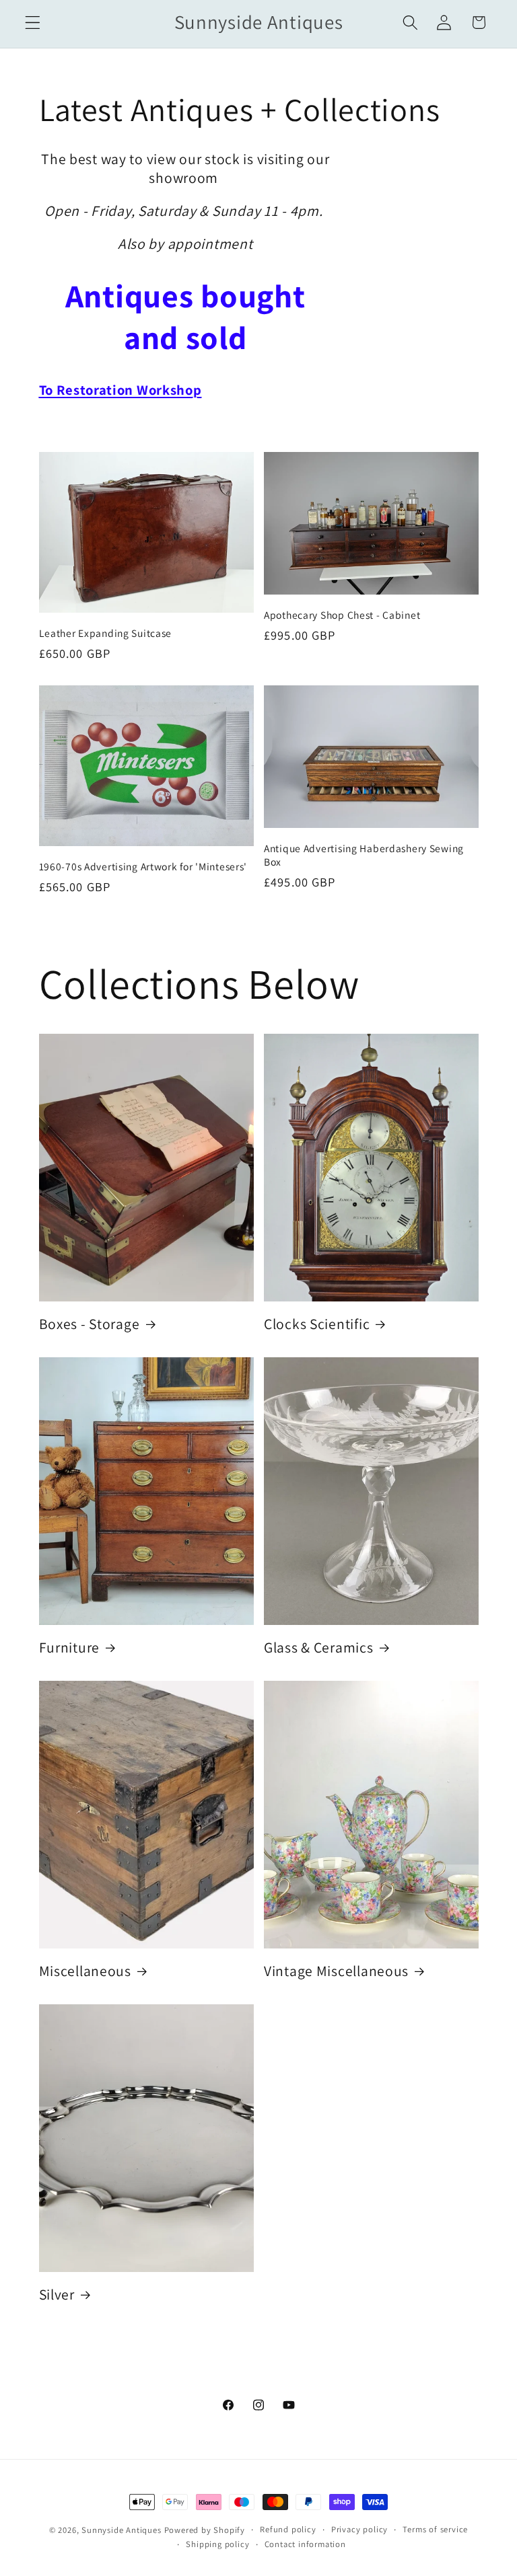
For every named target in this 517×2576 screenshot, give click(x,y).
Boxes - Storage (90, 1324)
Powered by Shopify (205, 2530)
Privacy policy (359, 2529)
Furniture (69, 1647)
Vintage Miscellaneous (336, 1971)
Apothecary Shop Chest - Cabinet (342, 615)
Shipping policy (217, 2544)
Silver (57, 2295)
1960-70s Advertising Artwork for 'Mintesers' (143, 866)
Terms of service (435, 2529)
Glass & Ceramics (319, 1647)
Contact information (305, 2544)
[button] (33, 23)
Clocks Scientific (317, 1324)
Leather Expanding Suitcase (106, 633)
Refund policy (288, 2529)
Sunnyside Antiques (122, 2530)
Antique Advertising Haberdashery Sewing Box (364, 855)
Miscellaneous (85, 1971)
